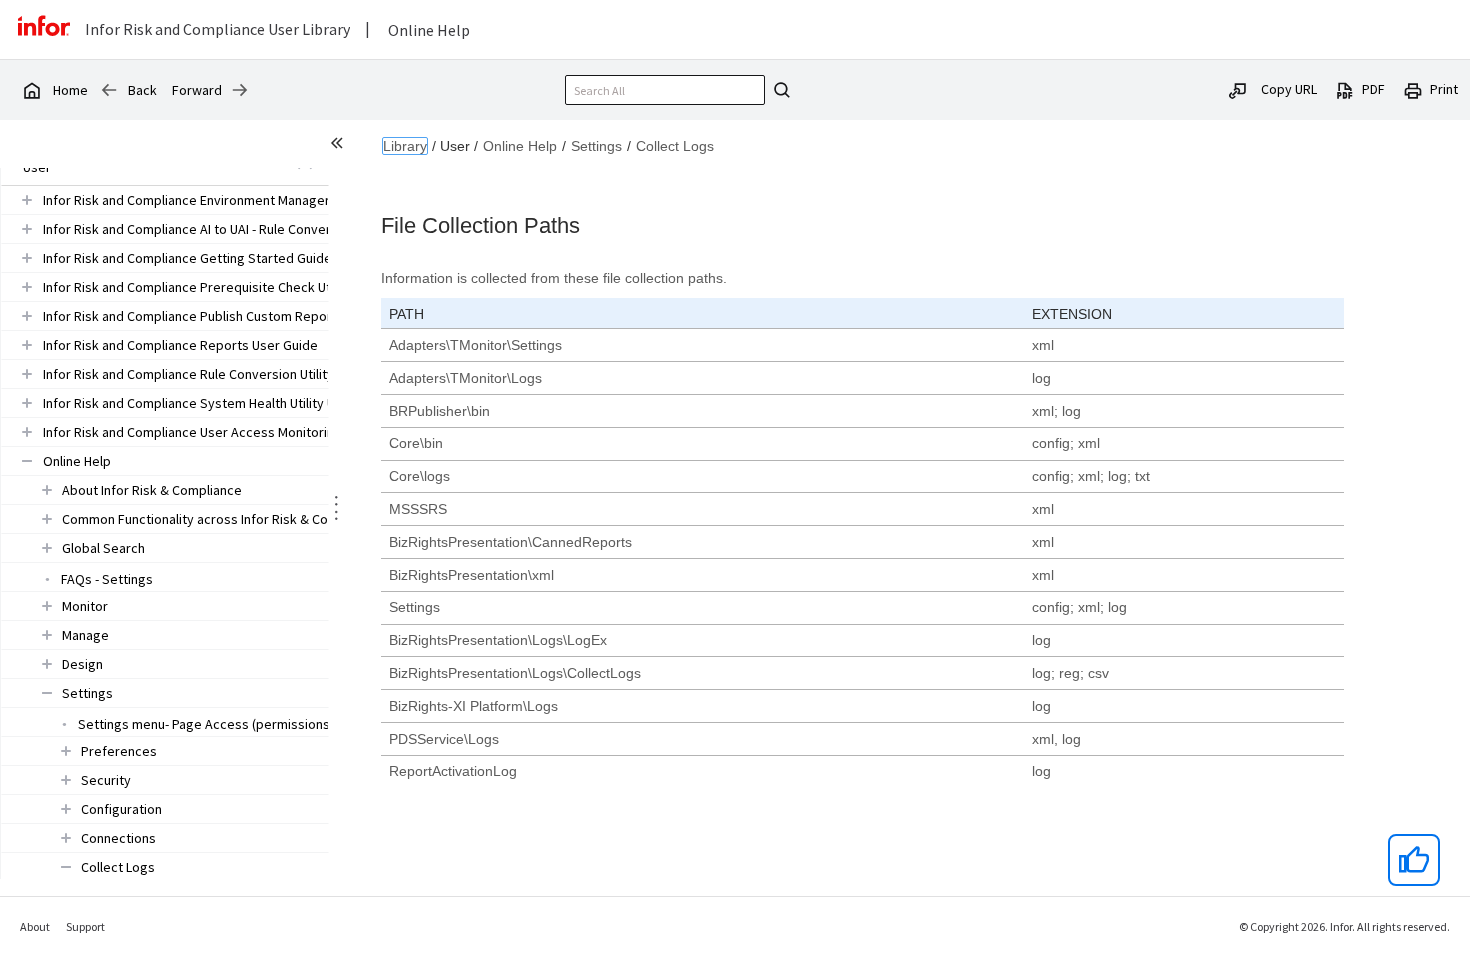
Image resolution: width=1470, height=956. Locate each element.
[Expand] (27, 199)
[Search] (779, 90)
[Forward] (240, 90)
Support (85, 926)
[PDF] (1345, 89)
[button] (220, 200)
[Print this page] (1413, 89)
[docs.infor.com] (31, 90)
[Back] (109, 90)
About (35, 926)
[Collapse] (27, 460)
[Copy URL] (1238, 89)
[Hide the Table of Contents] (340, 146)
